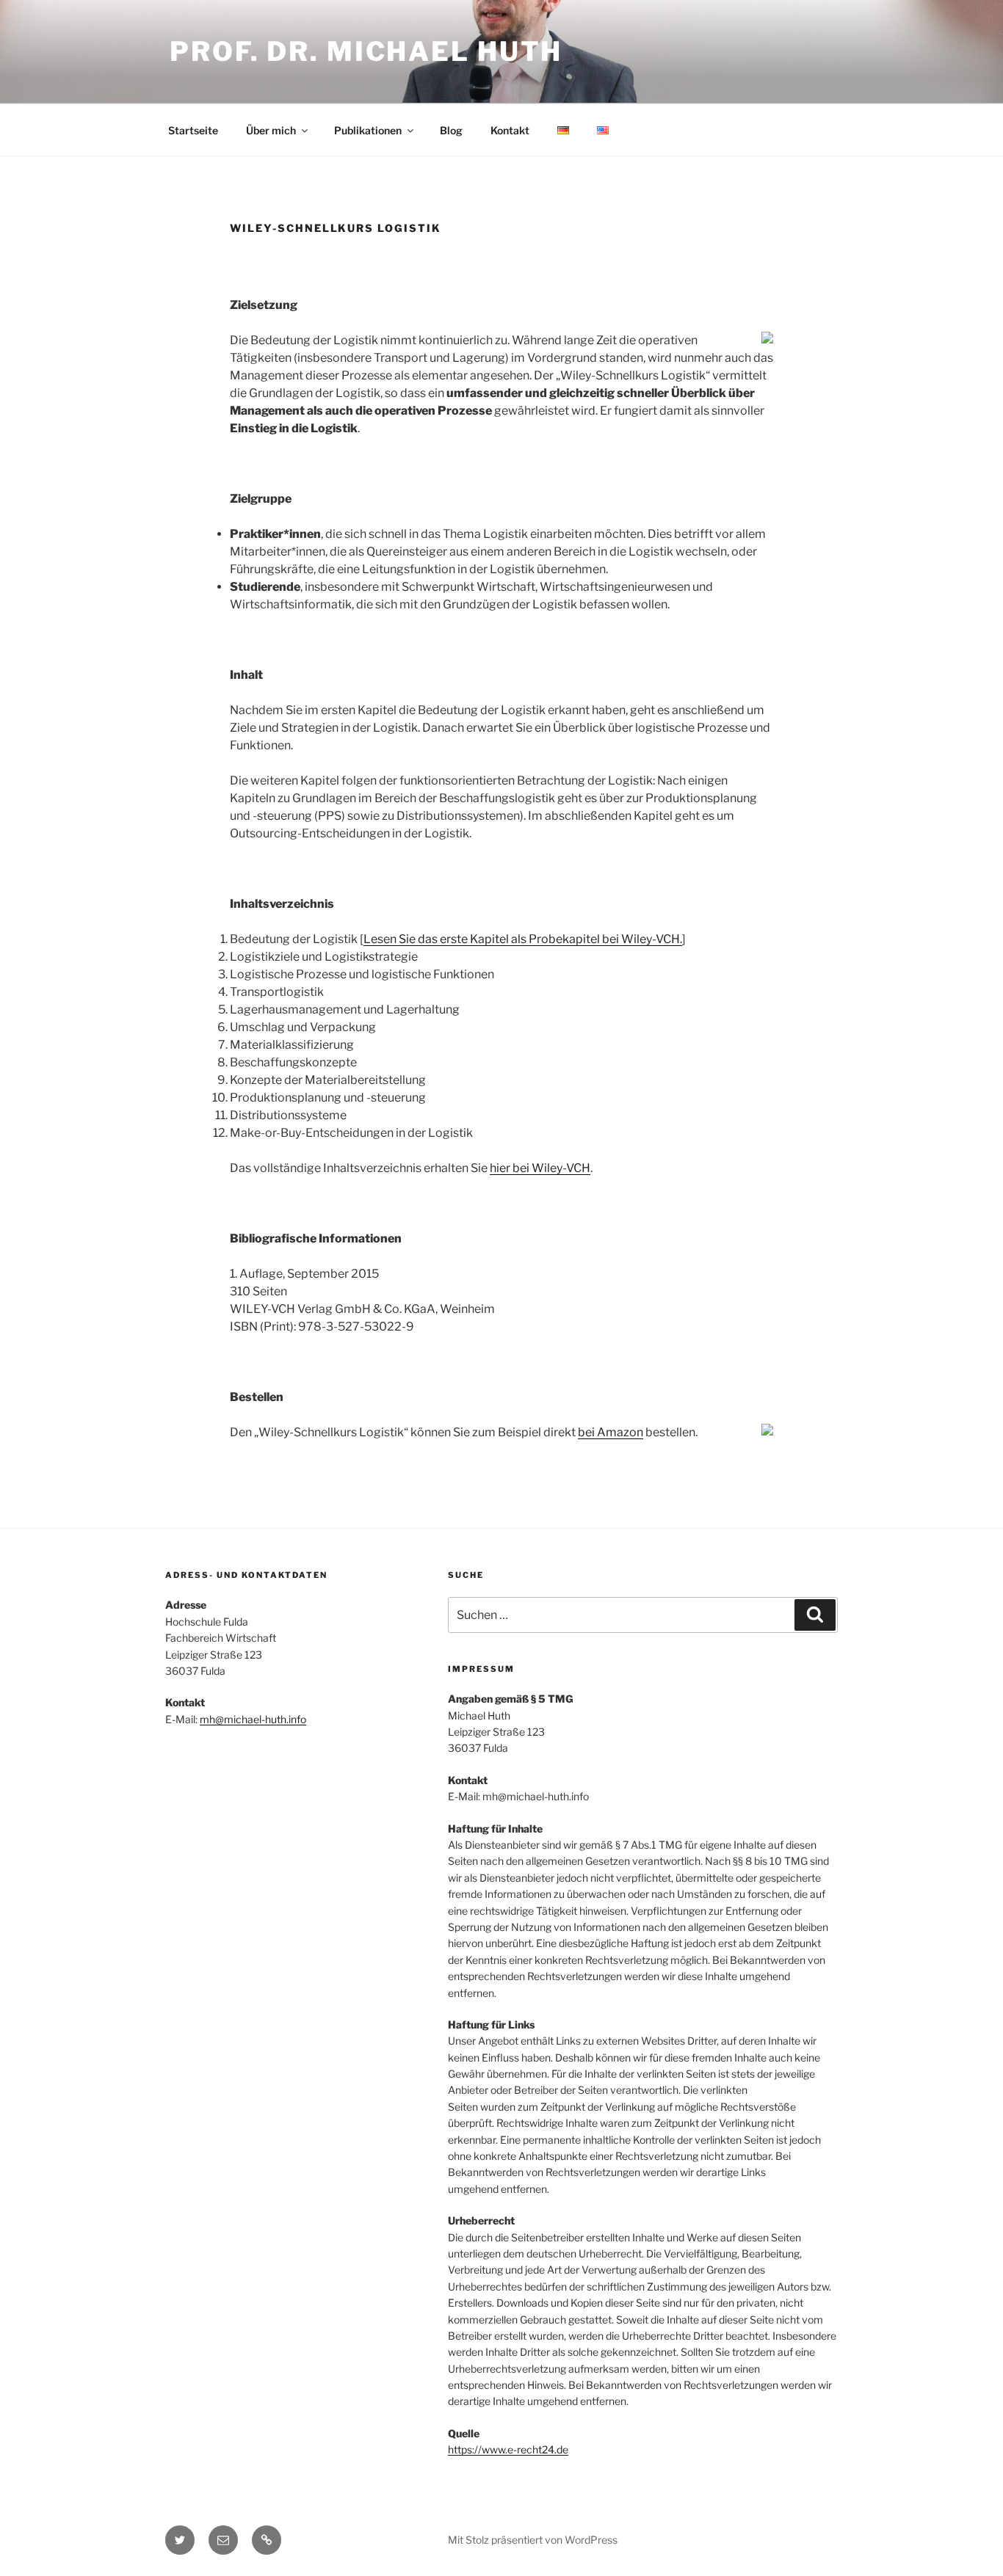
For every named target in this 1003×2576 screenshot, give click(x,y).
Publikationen (368, 130)
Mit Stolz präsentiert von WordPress (533, 2540)
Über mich (271, 130)
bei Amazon (611, 1432)
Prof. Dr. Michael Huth (366, 51)
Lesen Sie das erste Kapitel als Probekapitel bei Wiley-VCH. (523, 939)
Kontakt (510, 130)
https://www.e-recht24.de (508, 2449)
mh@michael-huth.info (253, 1719)
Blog (451, 130)
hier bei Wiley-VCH (540, 1168)
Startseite (193, 130)
